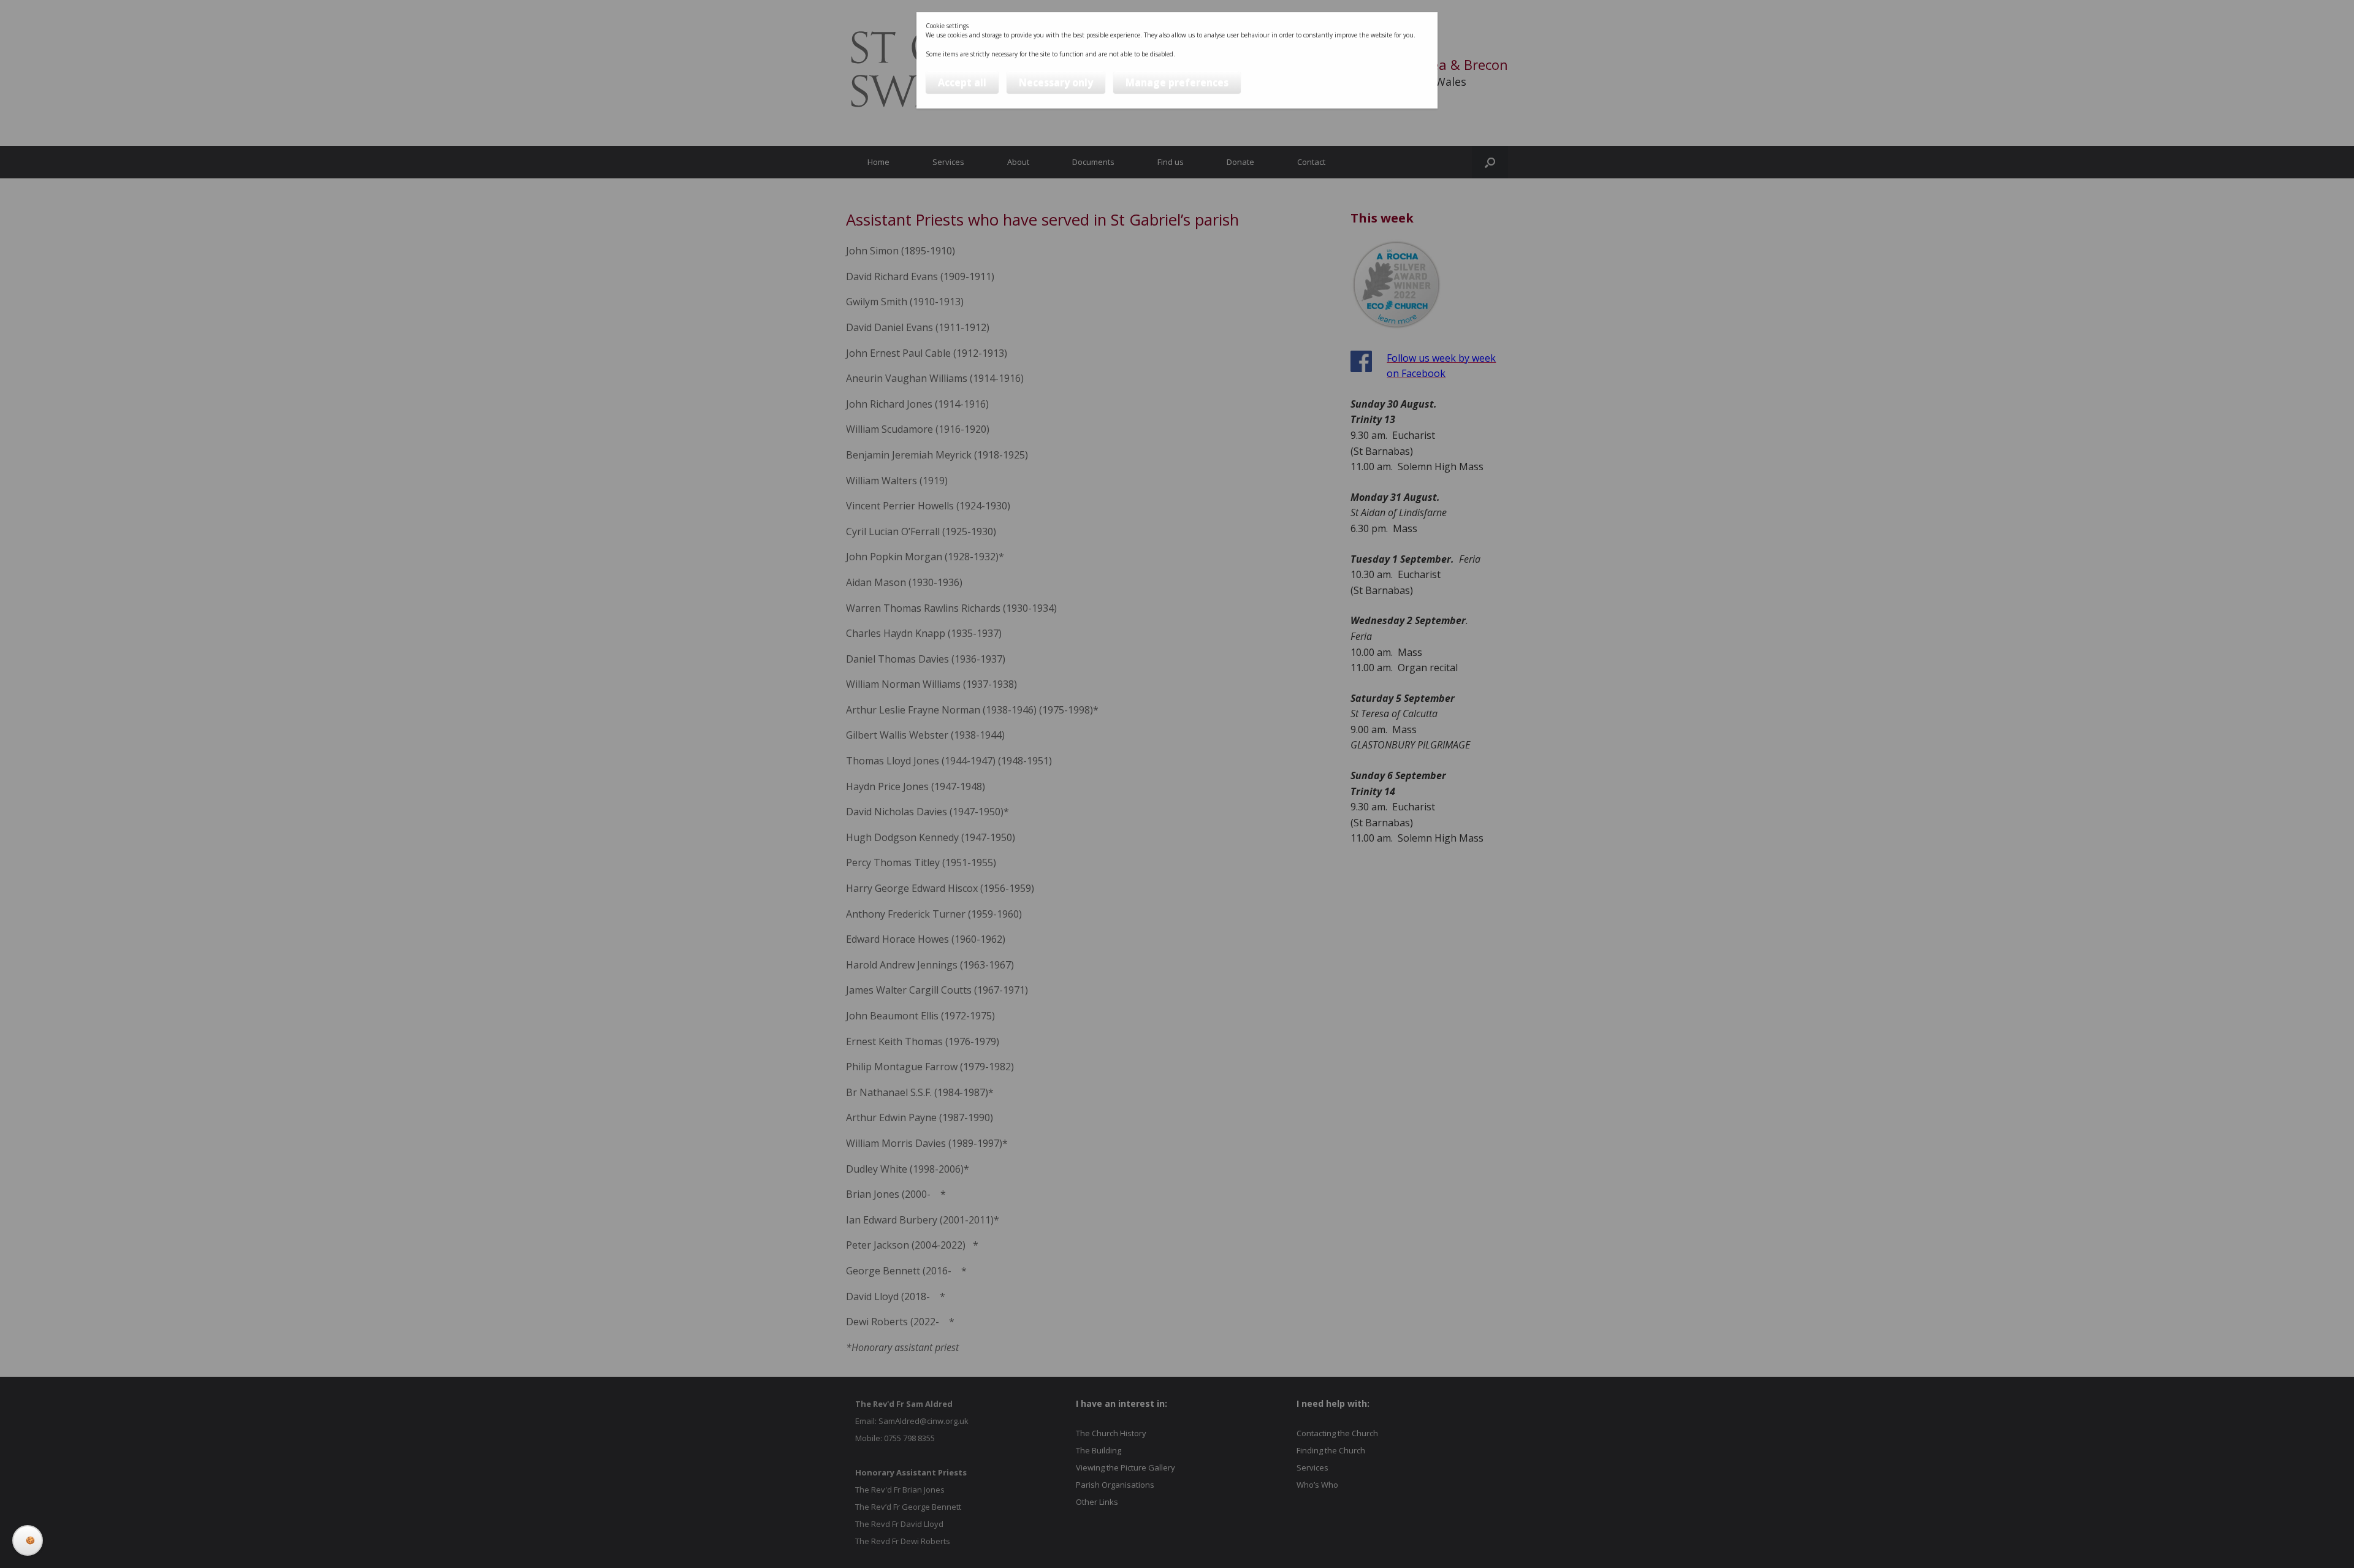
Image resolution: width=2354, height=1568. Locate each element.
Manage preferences (1177, 82)
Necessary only (1056, 82)
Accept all (962, 82)
